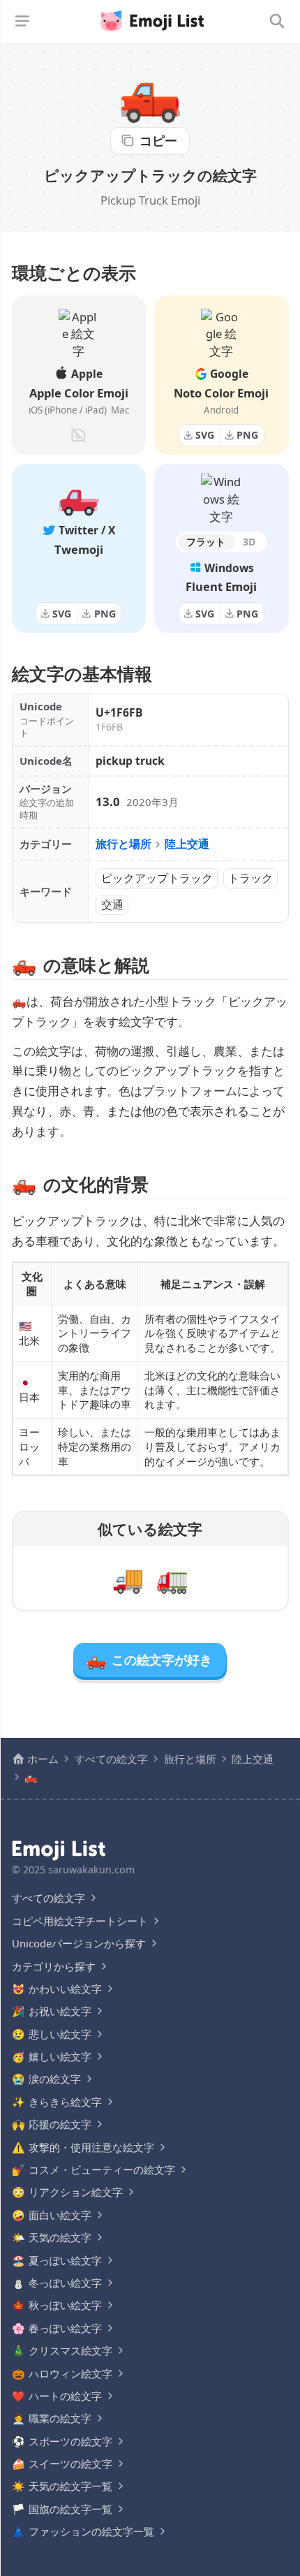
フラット (206, 542)
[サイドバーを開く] (22, 21)
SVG (205, 435)
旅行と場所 (123, 844)
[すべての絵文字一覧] (277, 21)
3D (249, 542)
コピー (158, 140)
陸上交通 (187, 844)
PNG (247, 435)
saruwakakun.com (91, 1869)
